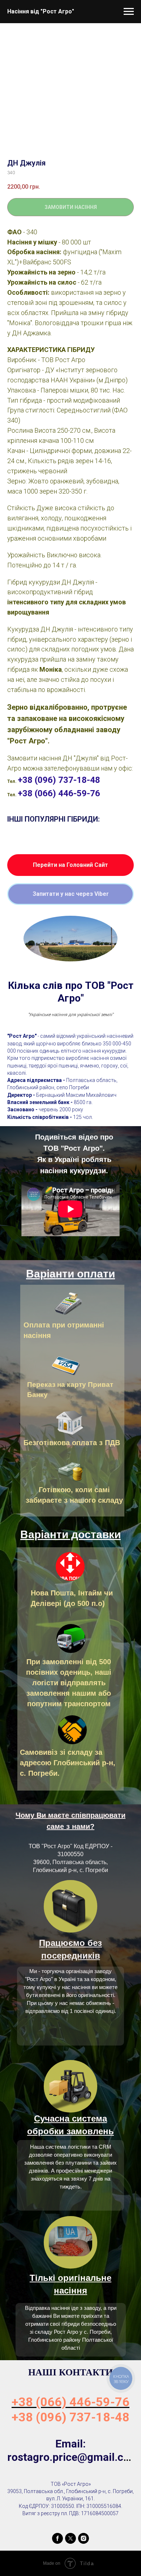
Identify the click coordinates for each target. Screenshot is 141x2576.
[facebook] (57, 2538)
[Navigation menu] (129, 12)
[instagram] (84, 2538)
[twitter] (70, 2538)
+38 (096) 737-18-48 (59, 780)
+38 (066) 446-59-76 (59, 793)
